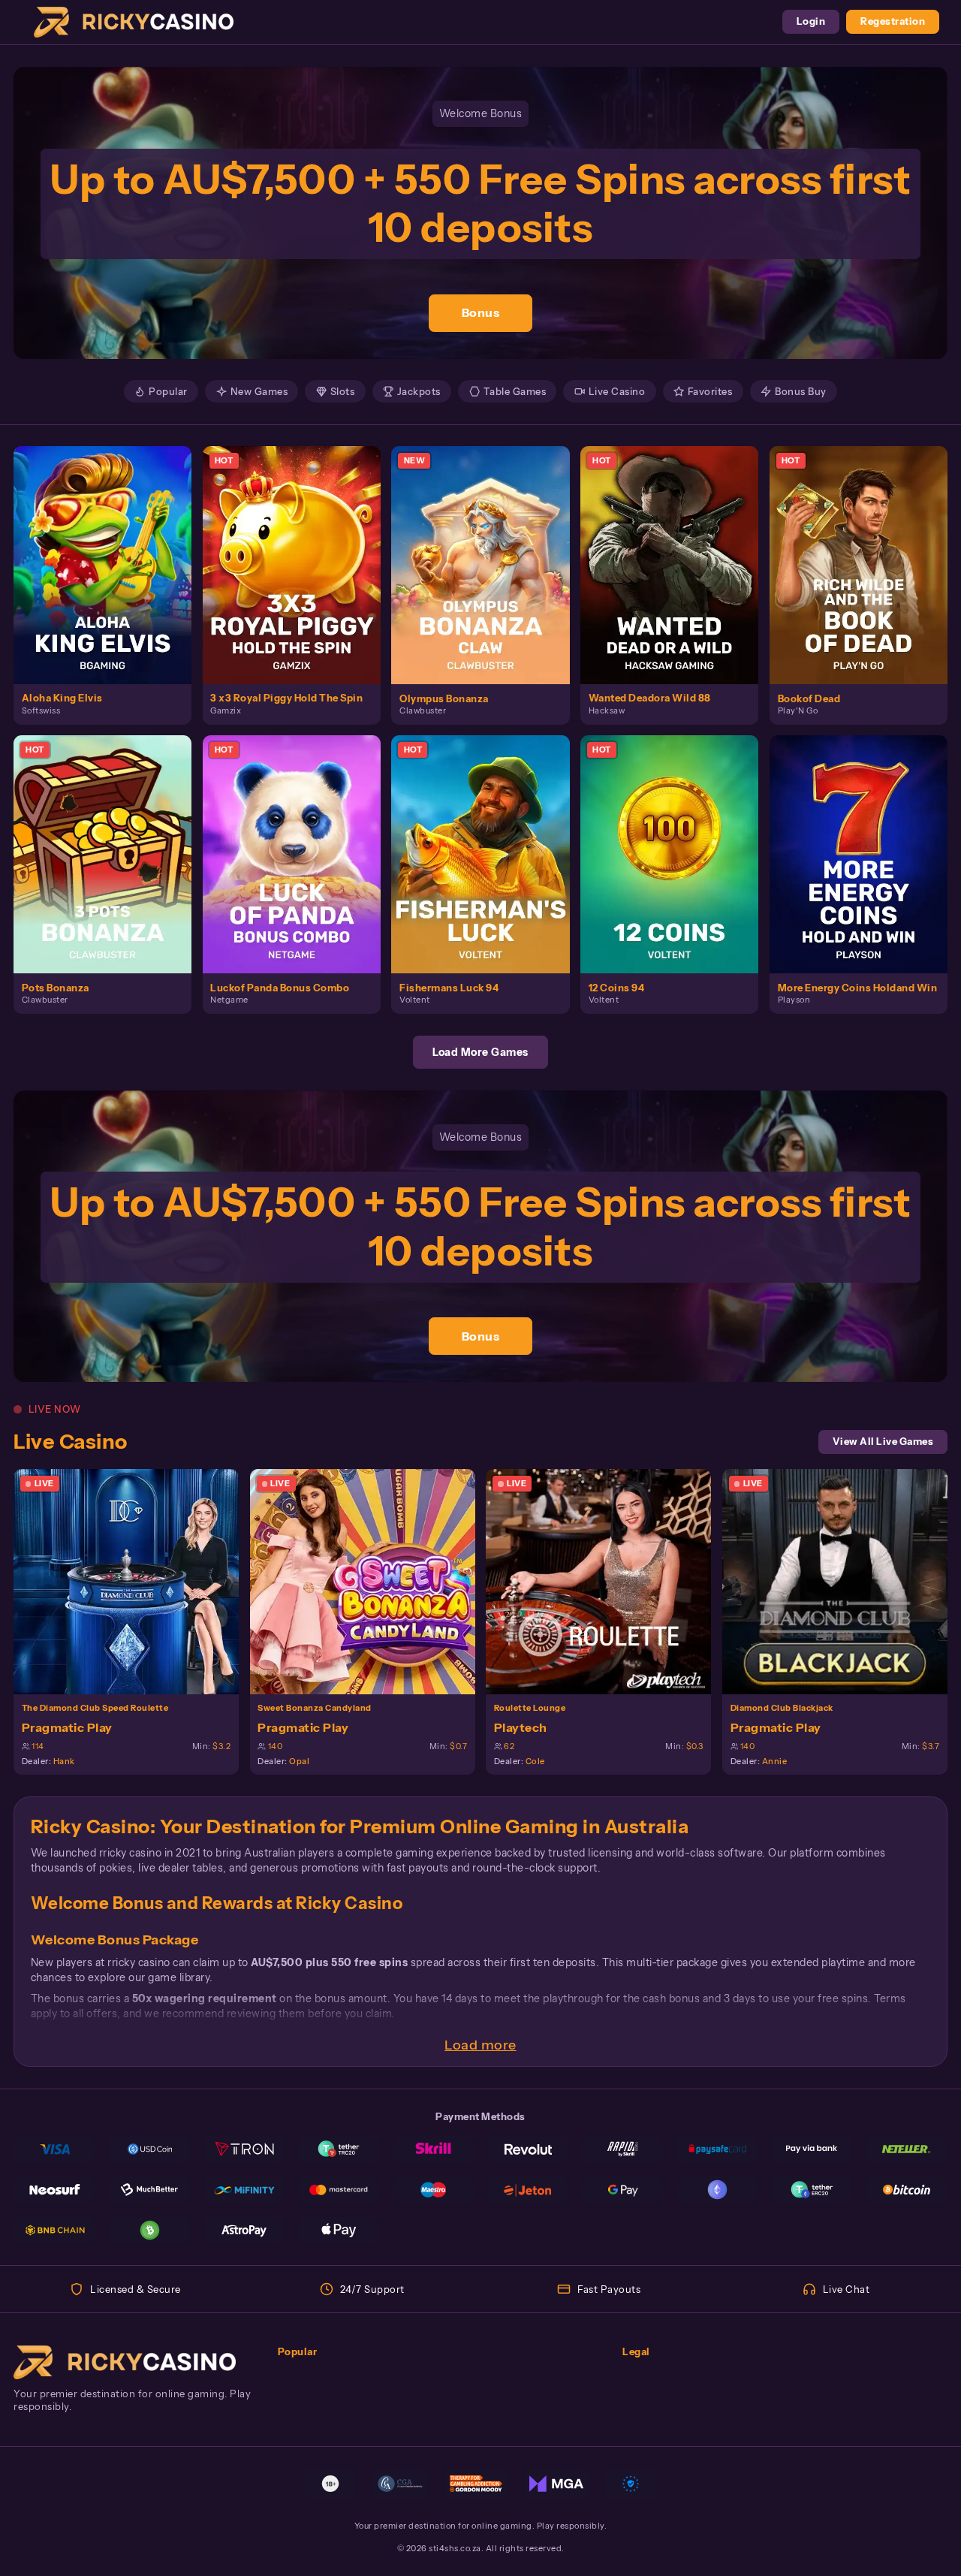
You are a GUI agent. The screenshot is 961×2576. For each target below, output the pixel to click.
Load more (480, 2045)
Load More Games (480, 1052)
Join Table (134, 1581)
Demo (111, 579)
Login (811, 21)
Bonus (481, 312)
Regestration (893, 21)
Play (111, 550)
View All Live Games (883, 1442)
